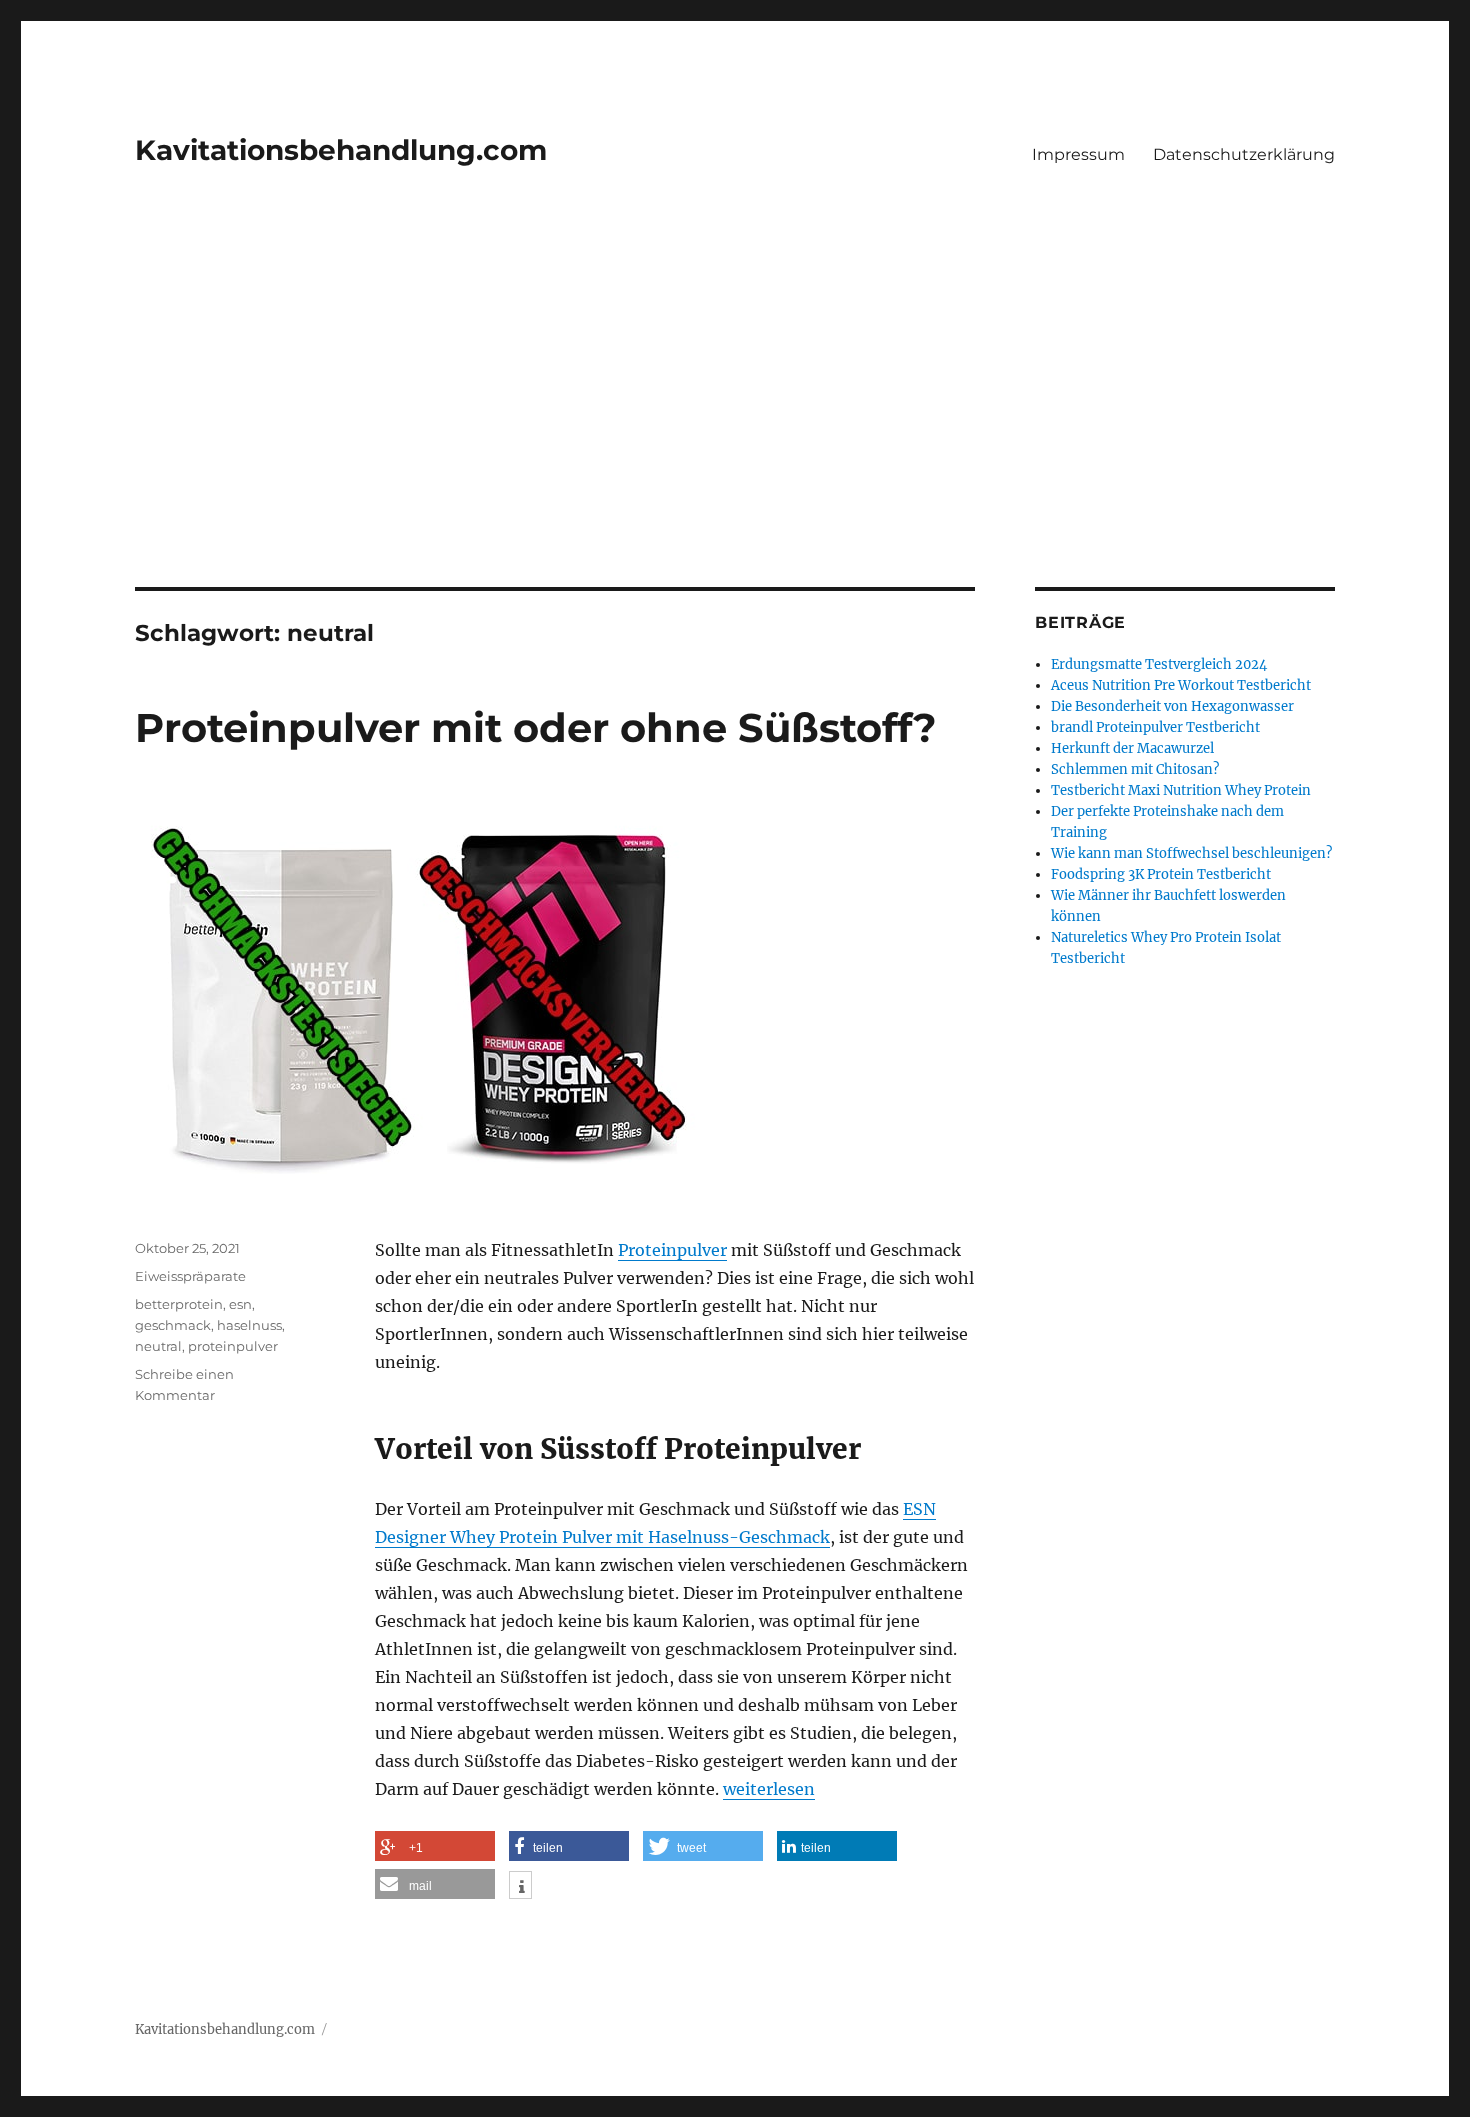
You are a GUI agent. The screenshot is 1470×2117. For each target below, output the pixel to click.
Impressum (1078, 154)
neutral (158, 1346)
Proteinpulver (672, 1250)
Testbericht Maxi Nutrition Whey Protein (1181, 790)
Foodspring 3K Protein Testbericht (1161, 874)
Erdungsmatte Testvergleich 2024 (1159, 664)
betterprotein (179, 1304)
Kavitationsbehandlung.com (341, 150)
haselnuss (249, 1325)
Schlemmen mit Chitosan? (1135, 769)
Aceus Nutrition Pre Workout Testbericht (1181, 685)
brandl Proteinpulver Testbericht (1155, 727)
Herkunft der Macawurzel (1132, 748)
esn (240, 1304)
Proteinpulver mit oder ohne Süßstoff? (536, 727)
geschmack (173, 1325)
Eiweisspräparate (190, 1276)
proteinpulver (233, 1346)
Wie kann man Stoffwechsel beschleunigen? (1191, 853)
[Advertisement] (735, 439)
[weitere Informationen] (520, 1887)
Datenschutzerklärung (1244, 154)
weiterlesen (769, 1789)
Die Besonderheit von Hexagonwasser (1172, 706)
